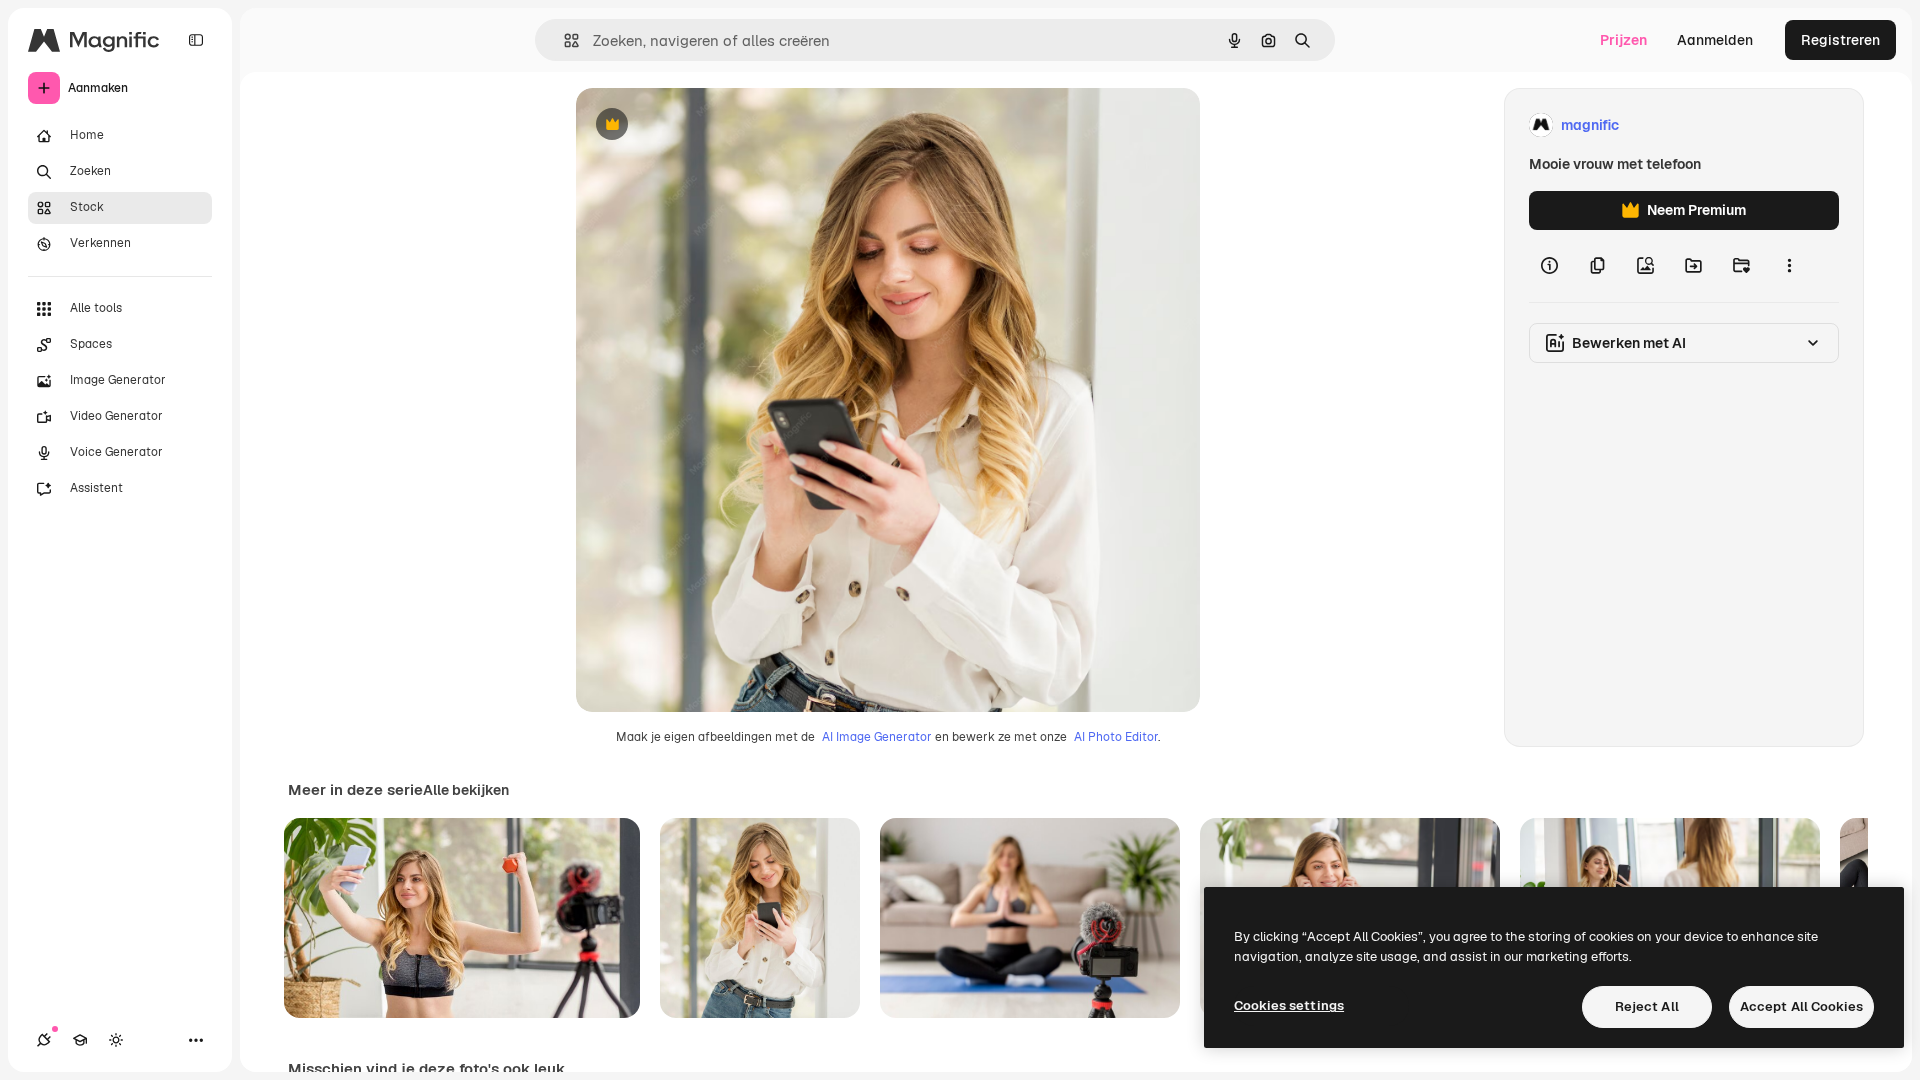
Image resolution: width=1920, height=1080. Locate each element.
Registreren (1840, 40)
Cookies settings (1289, 1005)
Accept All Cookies (1801, 1006)
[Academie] (80, 1040)
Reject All (1647, 1006)
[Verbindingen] (44, 1040)
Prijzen (1623, 40)
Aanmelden (1715, 40)
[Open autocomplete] (563, 40)
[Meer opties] (1789, 266)
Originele (707, 125)
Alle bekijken (466, 790)
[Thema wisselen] (116, 1040)
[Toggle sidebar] (196, 40)
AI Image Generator (877, 737)
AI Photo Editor (1116, 737)
